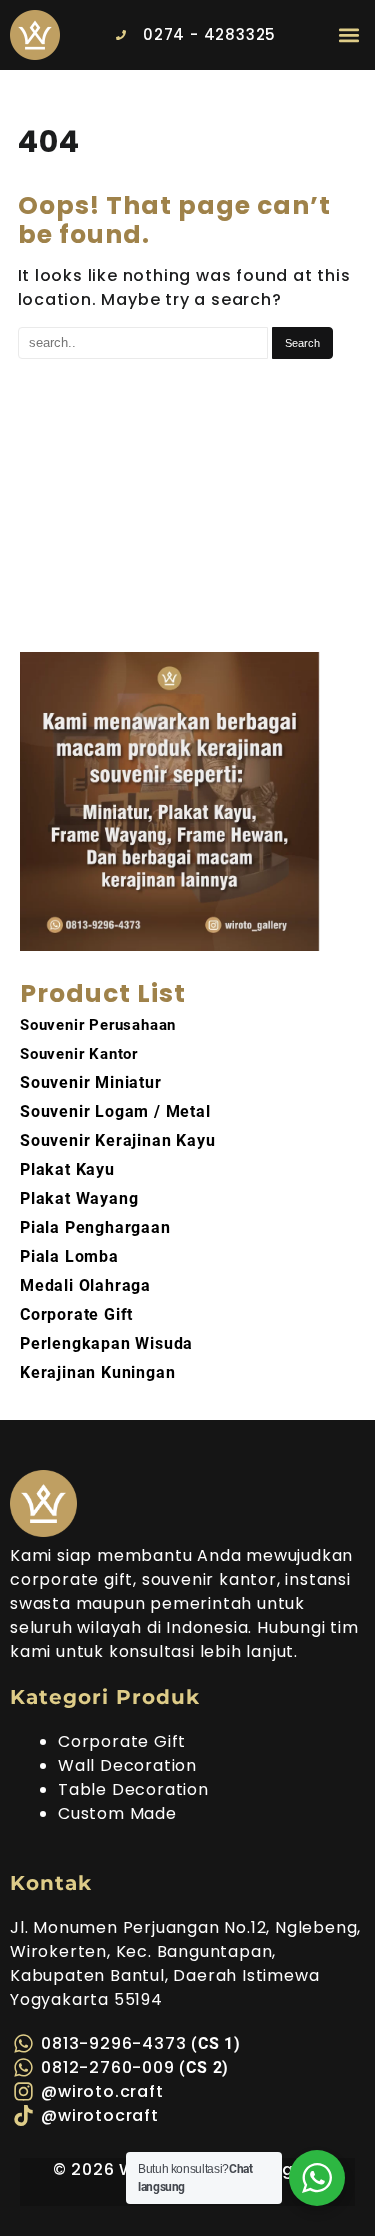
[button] (348, 34)
